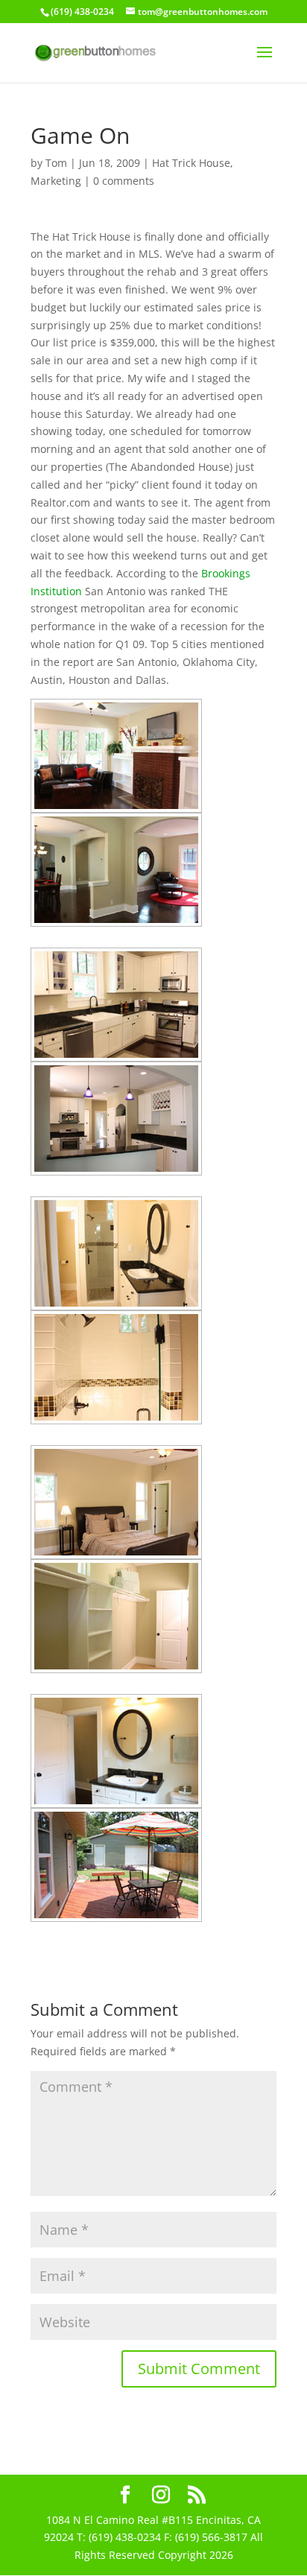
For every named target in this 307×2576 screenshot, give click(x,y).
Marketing (56, 181)
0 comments (124, 181)
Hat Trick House (191, 163)
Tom (56, 163)
